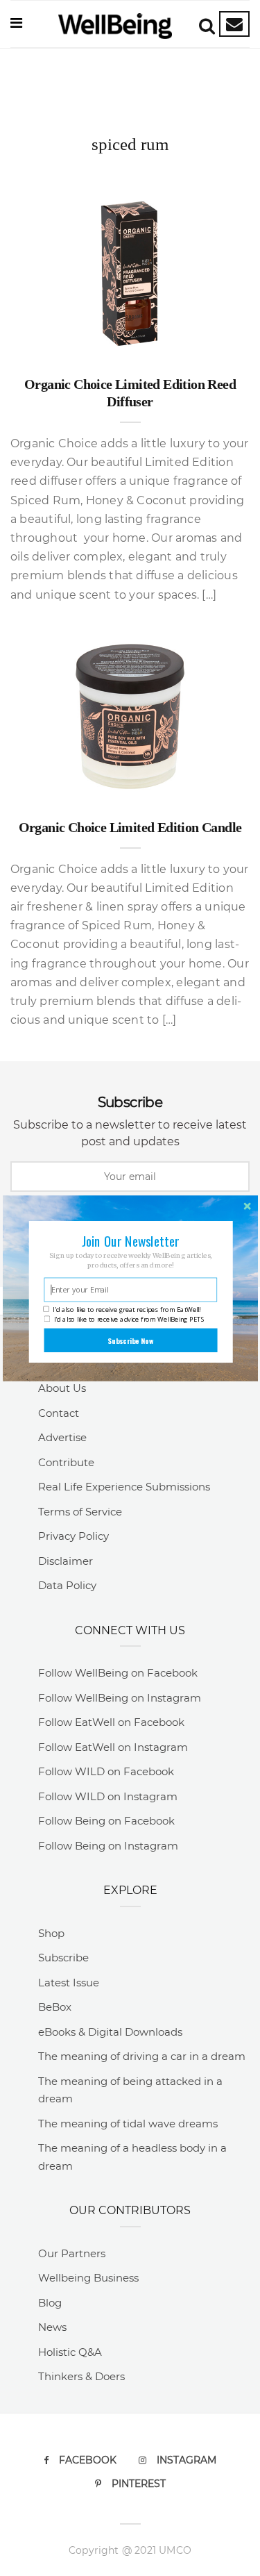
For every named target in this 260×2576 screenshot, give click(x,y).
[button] (130, 1241)
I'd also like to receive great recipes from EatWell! (127, 1310)
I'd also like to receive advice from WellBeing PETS (129, 1319)
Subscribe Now (130, 1340)
